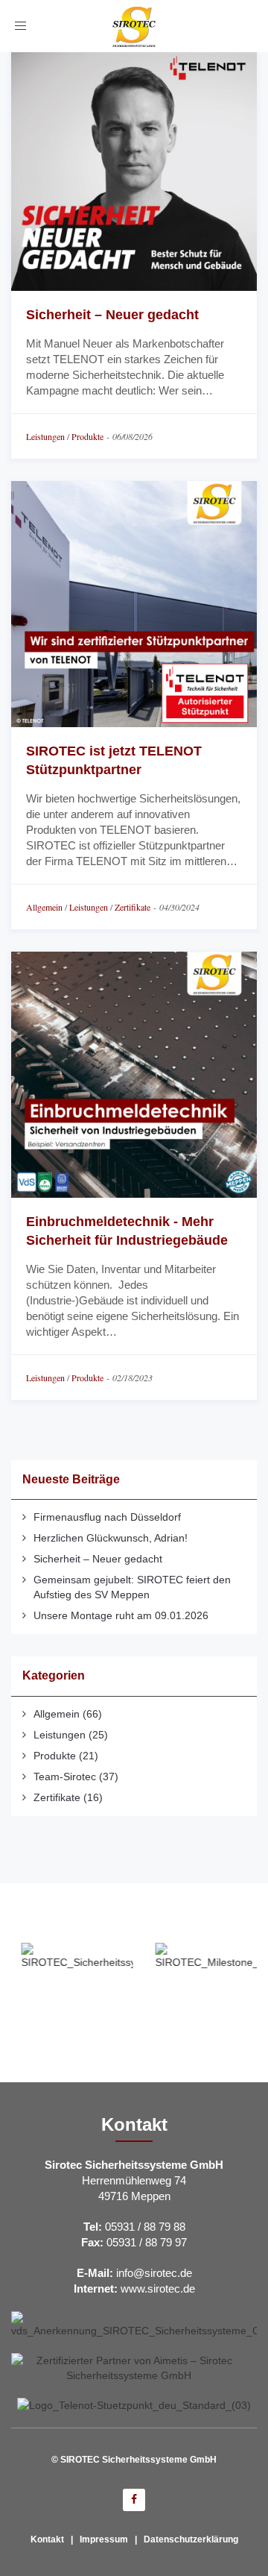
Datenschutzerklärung (191, 2539)
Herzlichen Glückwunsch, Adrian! (111, 1538)
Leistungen (45, 436)
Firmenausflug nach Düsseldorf (107, 1517)
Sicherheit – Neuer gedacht (112, 315)
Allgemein (44, 907)
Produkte (87, 436)
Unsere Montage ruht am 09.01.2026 (121, 1615)
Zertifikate (133, 907)
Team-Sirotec (65, 1777)
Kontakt (47, 2539)
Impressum (104, 2539)
